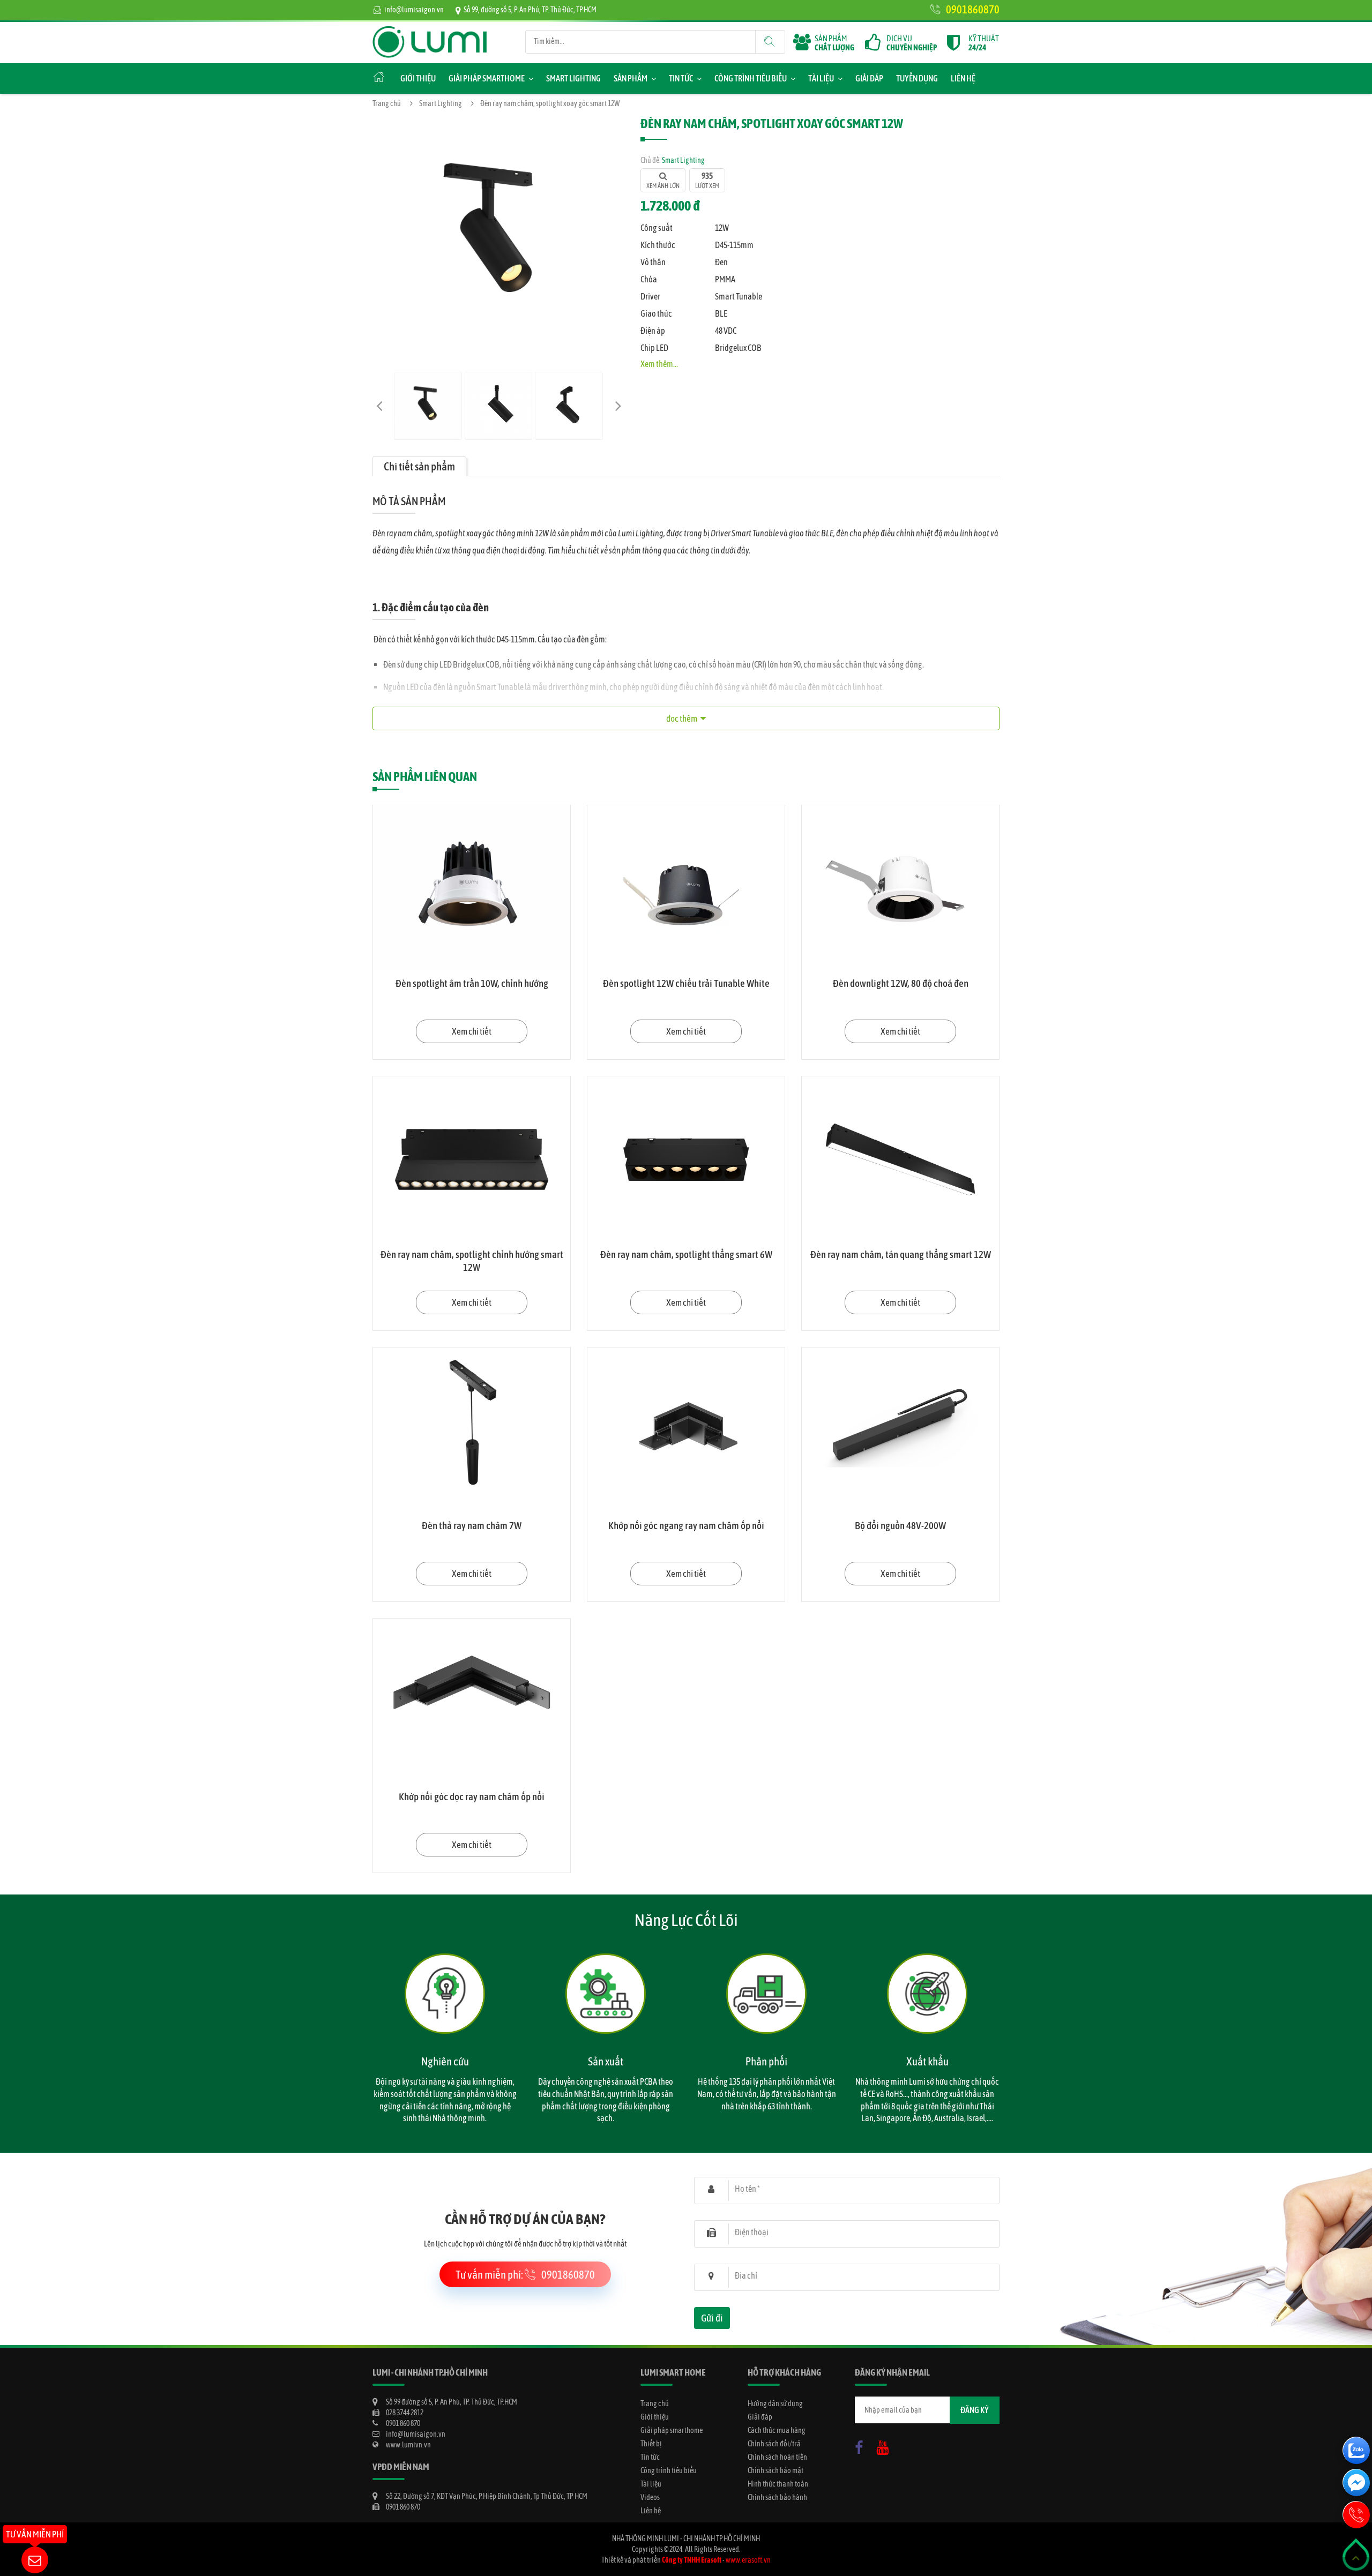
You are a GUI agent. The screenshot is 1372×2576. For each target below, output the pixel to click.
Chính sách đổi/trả (774, 2444)
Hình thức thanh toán (778, 2484)
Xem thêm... (659, 364)
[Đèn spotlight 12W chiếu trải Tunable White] (686, 888)
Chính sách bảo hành (777, 2497)
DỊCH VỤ (912, 43)
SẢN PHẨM (834, 43)
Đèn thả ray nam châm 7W (472, 1525)
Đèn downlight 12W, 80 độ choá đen (901, 983)
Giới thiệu (418, 78)
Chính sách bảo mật (776, 2470)
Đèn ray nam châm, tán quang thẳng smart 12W (901, 1254)
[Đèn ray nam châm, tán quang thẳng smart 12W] (900, 1159)
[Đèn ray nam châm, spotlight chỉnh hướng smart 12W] (472, 1159)
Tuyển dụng (917, 78)
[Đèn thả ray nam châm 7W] (472, 1431)
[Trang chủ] (430, 31)
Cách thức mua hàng (777, 2430)
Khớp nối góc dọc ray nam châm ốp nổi (472, 1796)
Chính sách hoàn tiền (777, 2457)
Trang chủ (387, 103)
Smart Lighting (573, 78)
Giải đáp (869, 78)
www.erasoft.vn (748, 2560)
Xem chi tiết (472, 1031)
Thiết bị (651, 2444)
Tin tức (681, 78)
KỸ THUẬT (984, 43)
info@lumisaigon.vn (414, 10)
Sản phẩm (631, 78)
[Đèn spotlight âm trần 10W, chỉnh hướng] (472, 888)
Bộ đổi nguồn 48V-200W (900, 1525)
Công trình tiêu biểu (751, 78)
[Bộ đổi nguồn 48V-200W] (900, 1431)
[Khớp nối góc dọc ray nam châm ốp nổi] (472, 1702)
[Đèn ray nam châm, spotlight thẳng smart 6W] (686, 1159)
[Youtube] (885, 2445)
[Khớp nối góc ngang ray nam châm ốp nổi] (686, 1431)
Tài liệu (821, 78)
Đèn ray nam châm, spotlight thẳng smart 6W (686, 1254)
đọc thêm (682, 718)
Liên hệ (963, 78)
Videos (650, 2497)
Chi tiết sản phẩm (419, 466)
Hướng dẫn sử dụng (775, 2403)
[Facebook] (862, 2445)
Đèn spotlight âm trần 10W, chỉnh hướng (472, 983)
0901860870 (973, 9)
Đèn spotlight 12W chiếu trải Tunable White (686, 983)
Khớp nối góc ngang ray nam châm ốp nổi (686, 1525)
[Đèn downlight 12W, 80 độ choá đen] (900, 888)
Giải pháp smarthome (487, 78)
